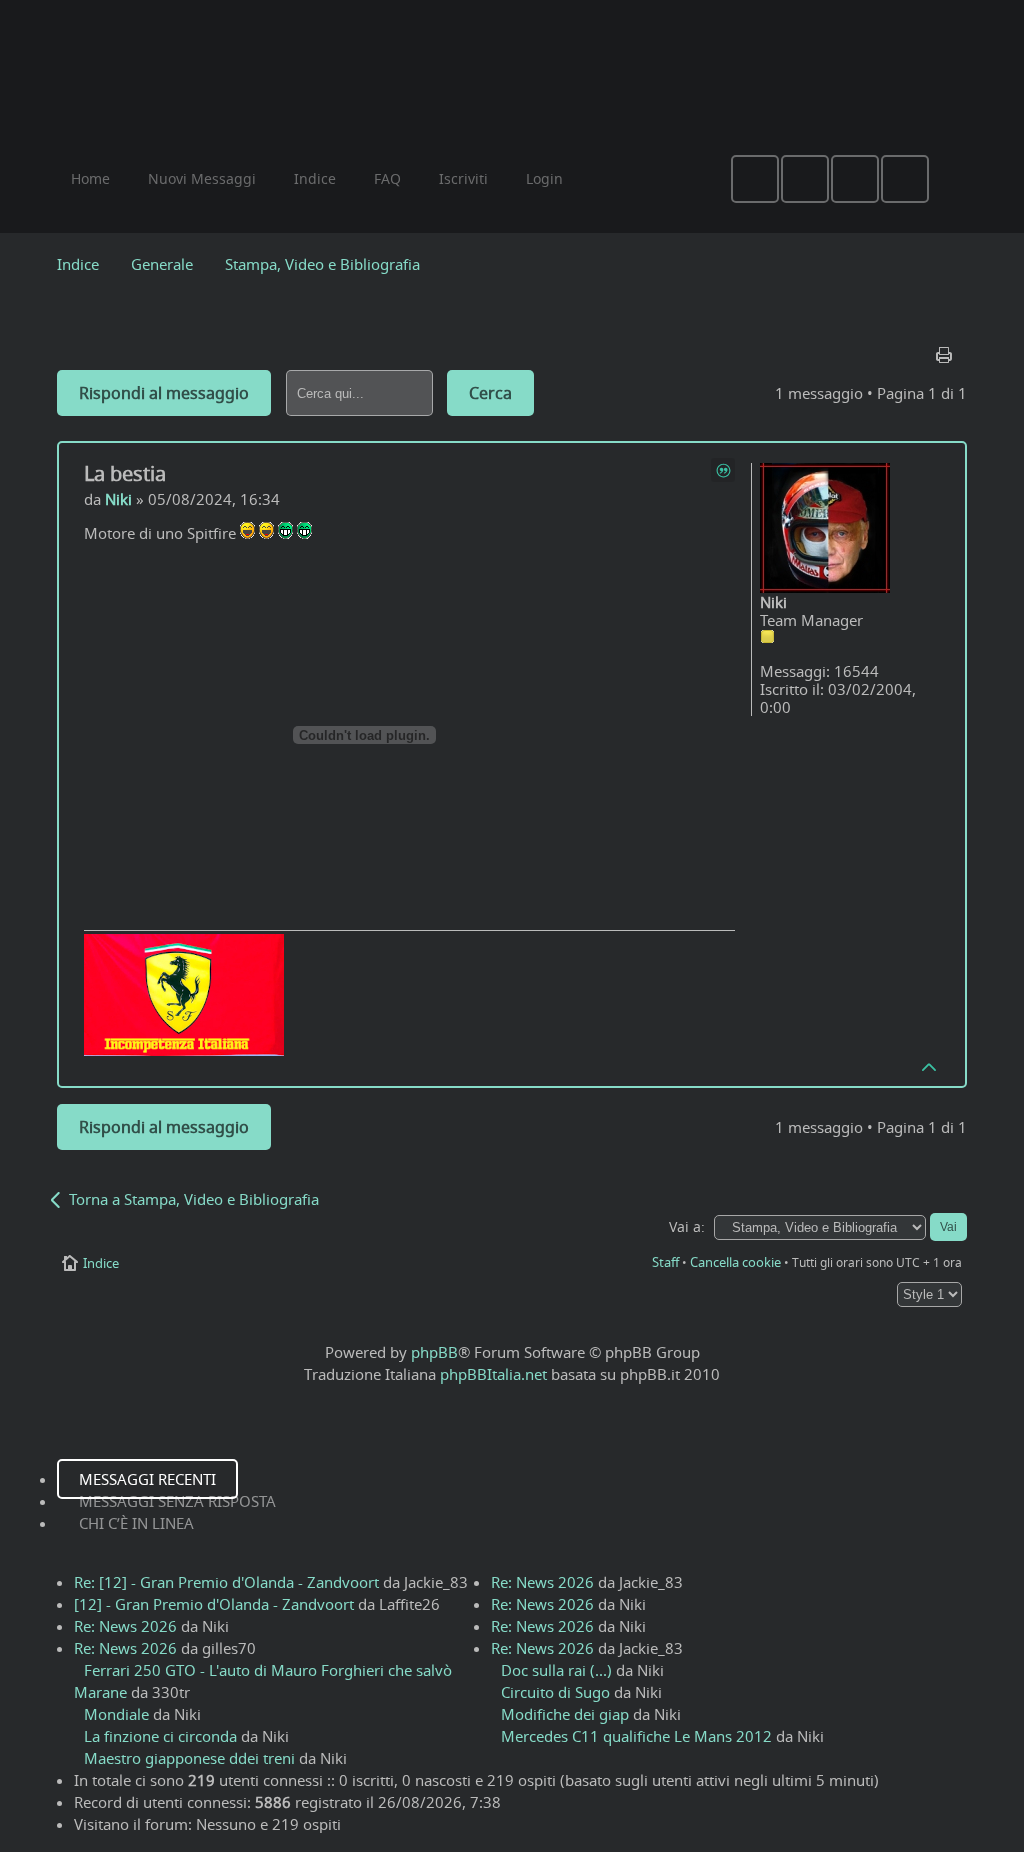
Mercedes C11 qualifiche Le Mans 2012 (636, 1736)
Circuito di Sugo (555, 1692)
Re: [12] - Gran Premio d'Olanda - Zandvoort (226, 1582)
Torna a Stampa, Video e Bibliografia (194, 1199)
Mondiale (116, 1714)
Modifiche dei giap (565, 1714)
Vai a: (687, 1227)
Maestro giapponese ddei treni (189, 1758)
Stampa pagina (946, 350)
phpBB (434, 1352)
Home (90, 178)
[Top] (930, 1066)
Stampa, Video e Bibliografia (322, 264)
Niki (118, 499)
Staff (665, 1262)
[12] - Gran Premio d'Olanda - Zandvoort (214, 1604)
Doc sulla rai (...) (556, 1670)
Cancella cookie (735, 1262)
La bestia (125, 473)
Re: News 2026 (125, 1626)
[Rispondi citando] (723, 470)
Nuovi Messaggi (202, 178)
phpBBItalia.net (493, 1374)
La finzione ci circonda (160, 1736)
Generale (162, 264)
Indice (78, 264)
